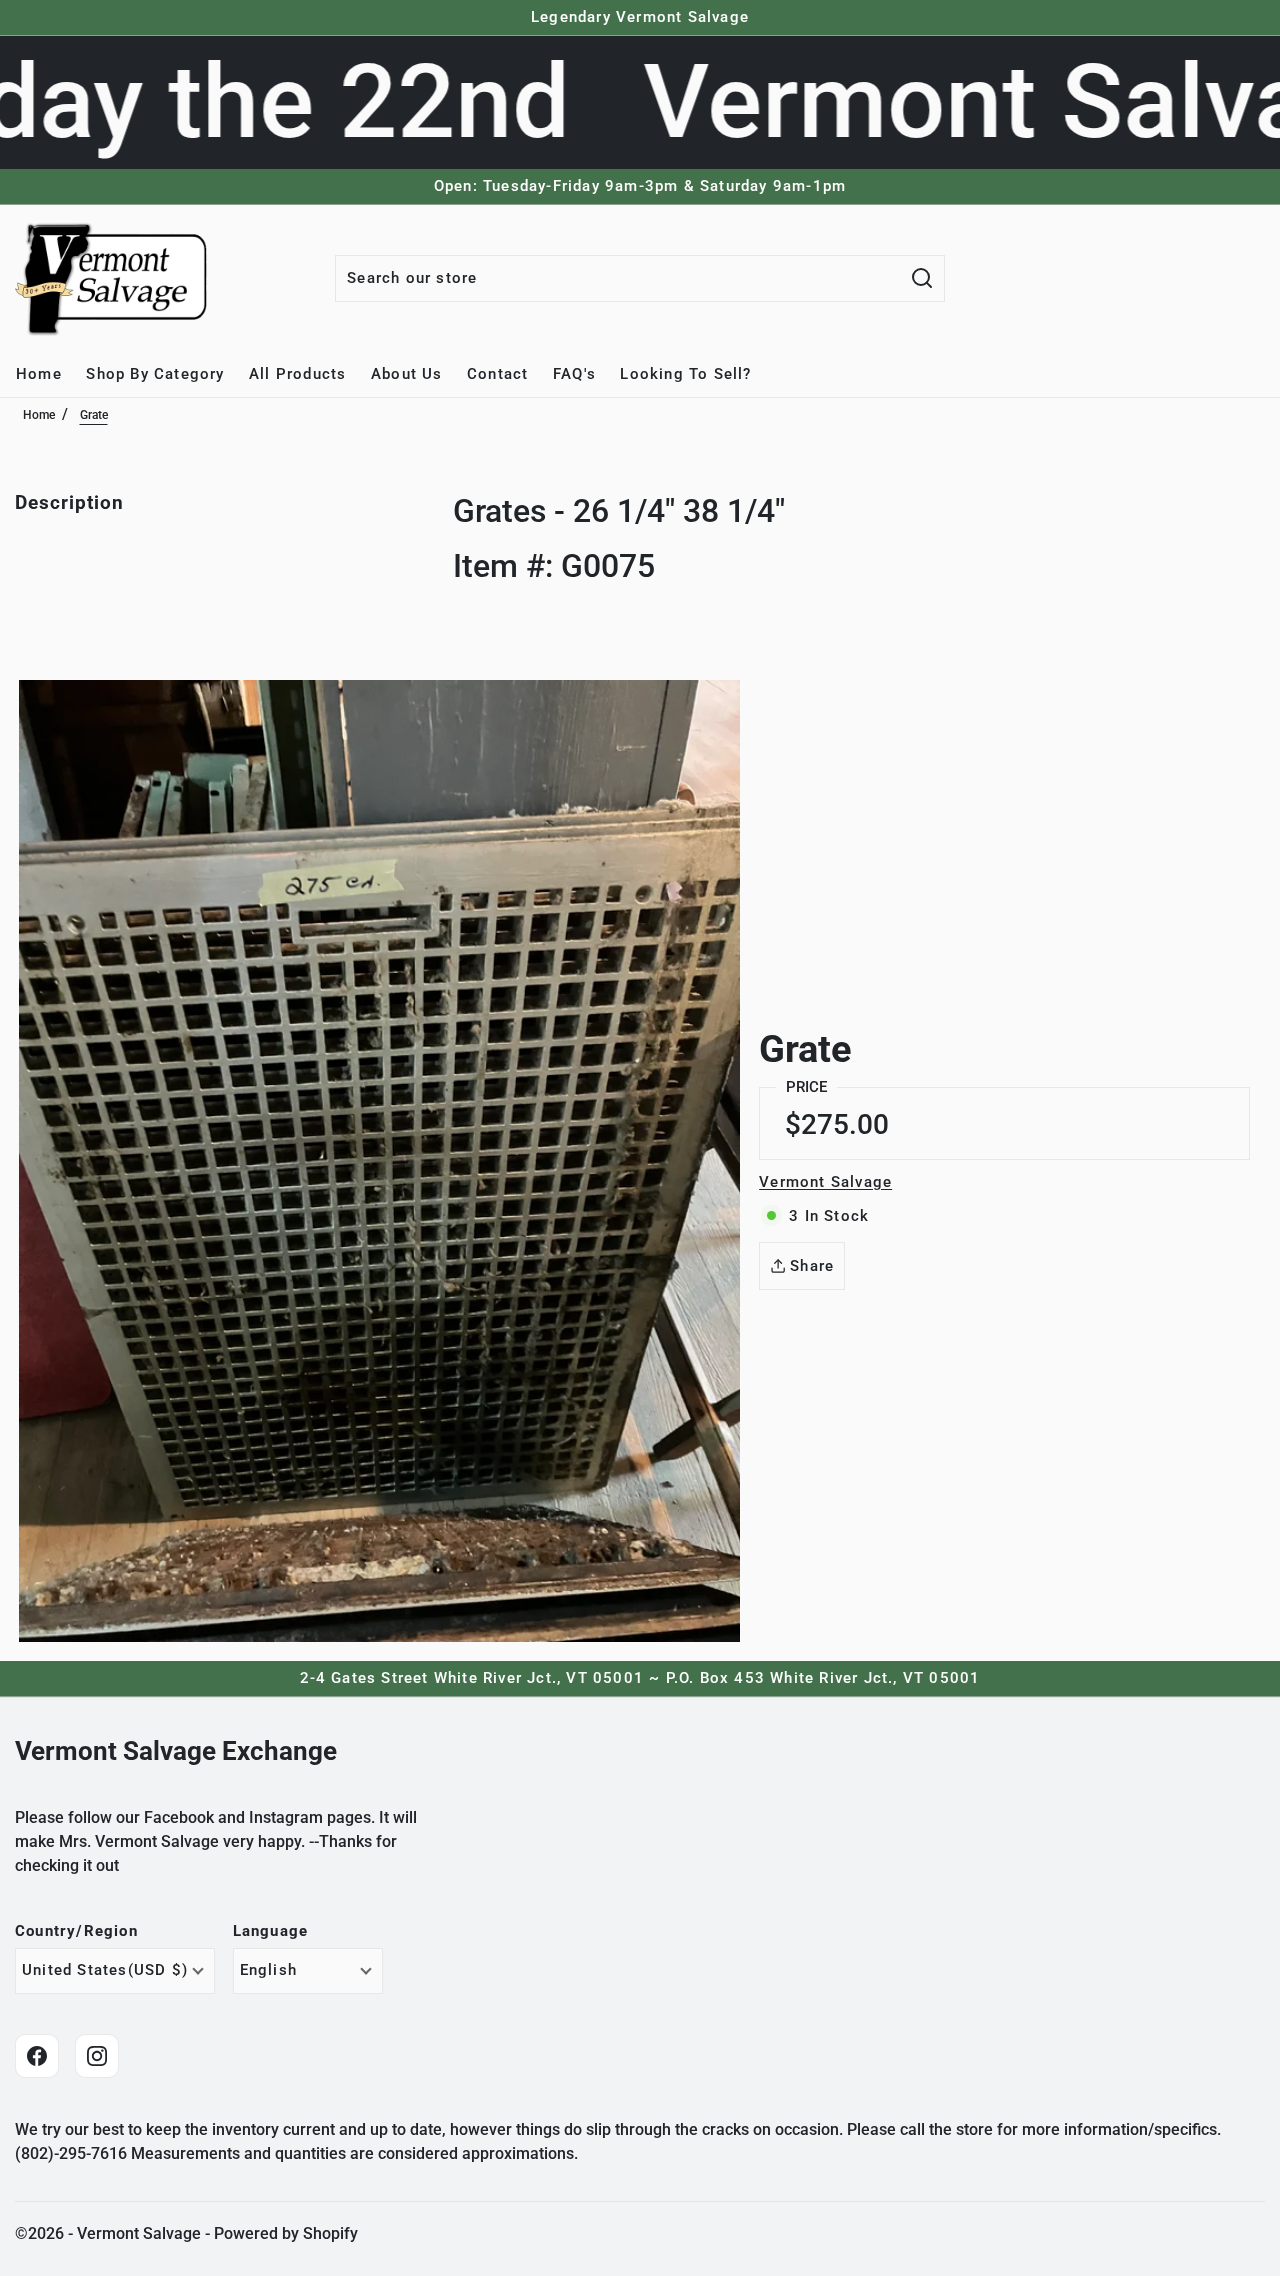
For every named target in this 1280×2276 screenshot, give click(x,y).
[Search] (922, 278)
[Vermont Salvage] (115, 278)
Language (271, 1931)
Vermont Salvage (825, 1182)
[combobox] (618, 278)
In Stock (829, 1216)
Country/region (76, 1931)
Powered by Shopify (286, 2233)
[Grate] (379, 1161)
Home (39, 415)
